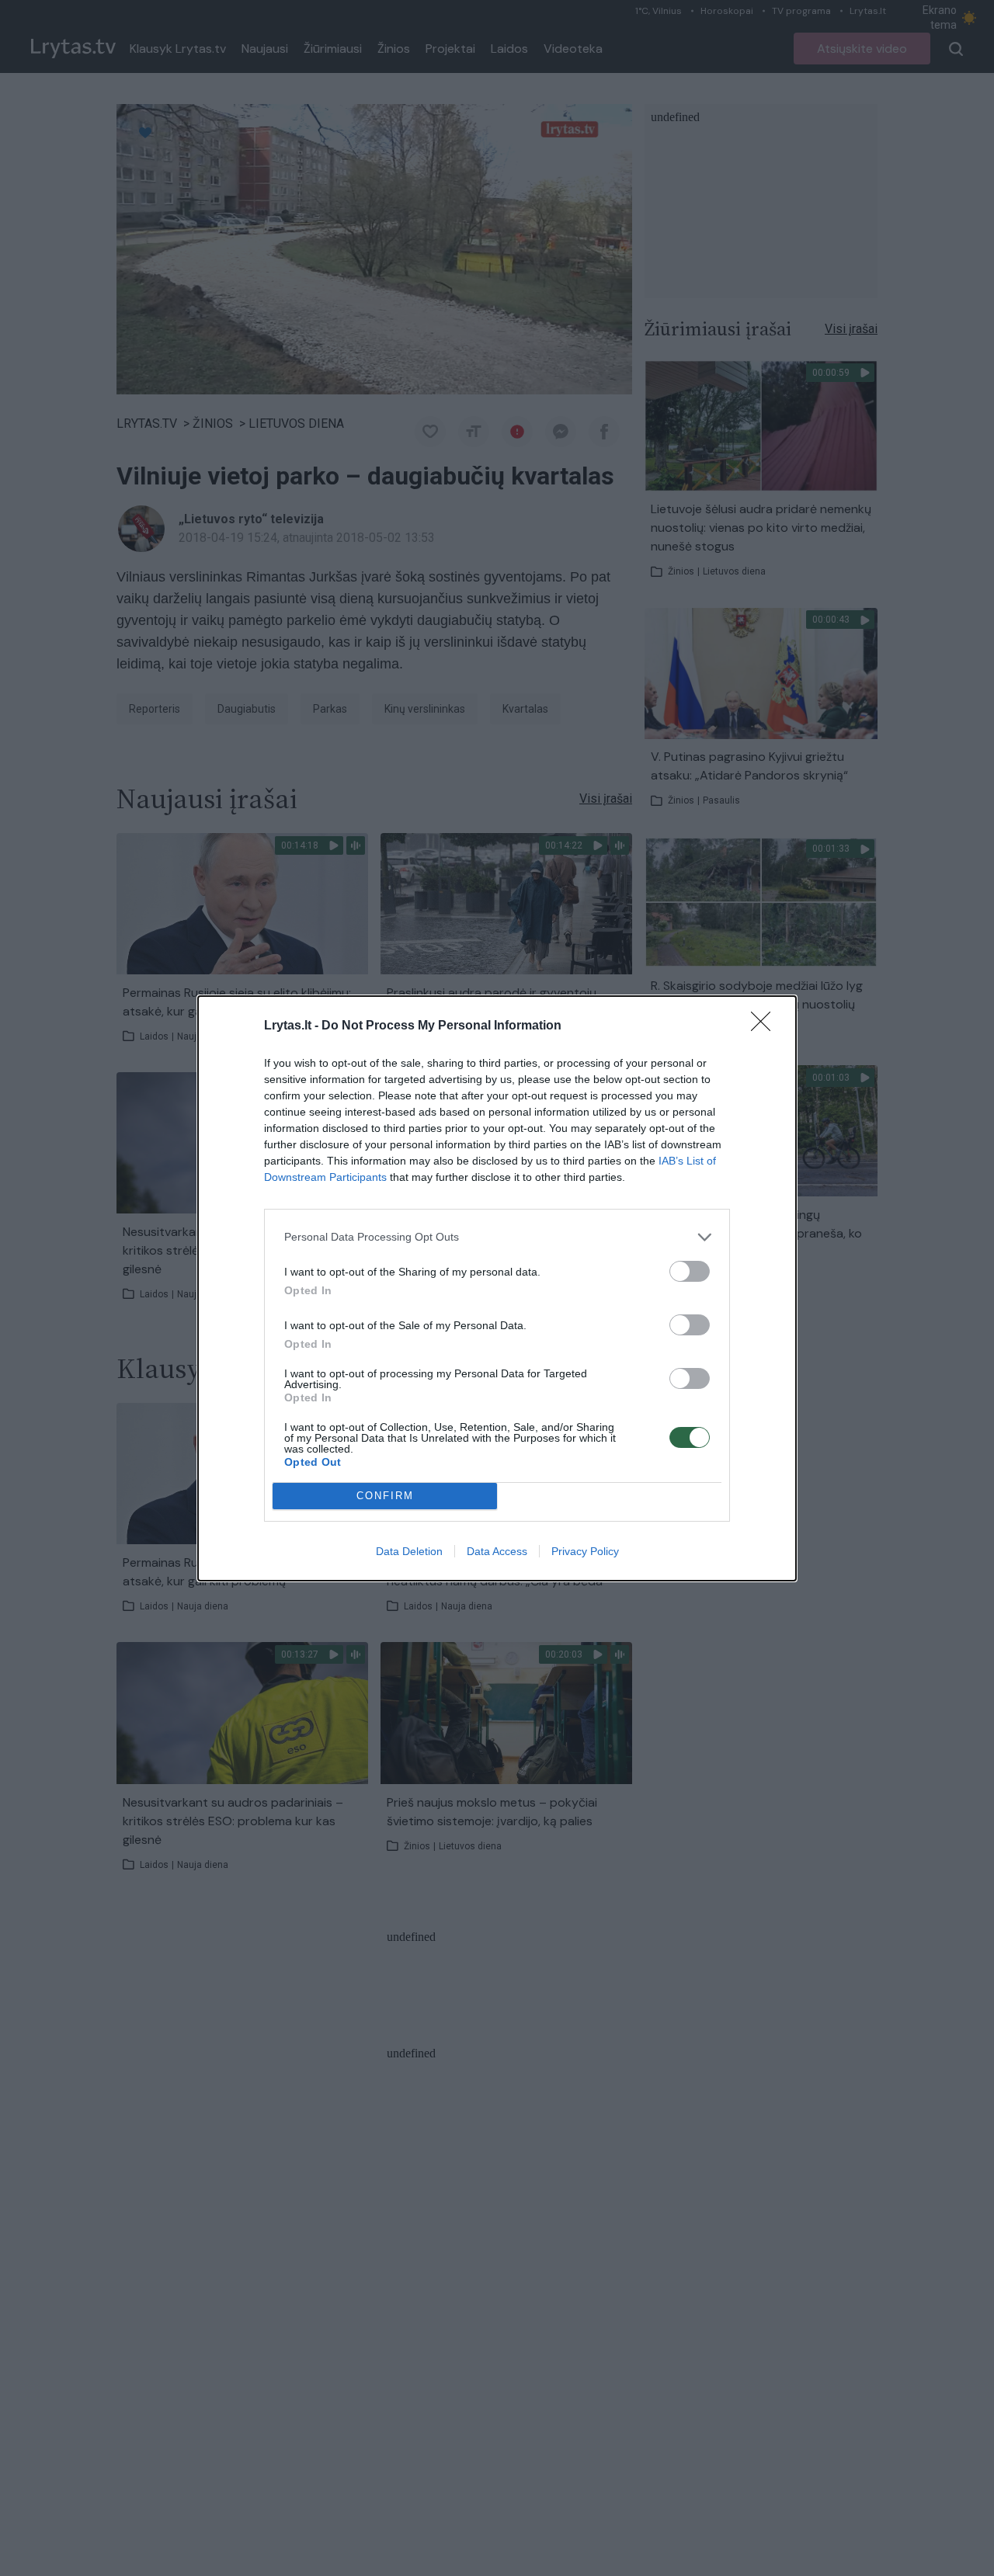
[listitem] (497, 1237)
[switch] (690, 1271)
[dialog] (497, 1288)
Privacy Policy (585, 1551)
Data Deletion (409, 1551)
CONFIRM (385, 1496)
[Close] (766, 1026)
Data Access (497, 1551)
